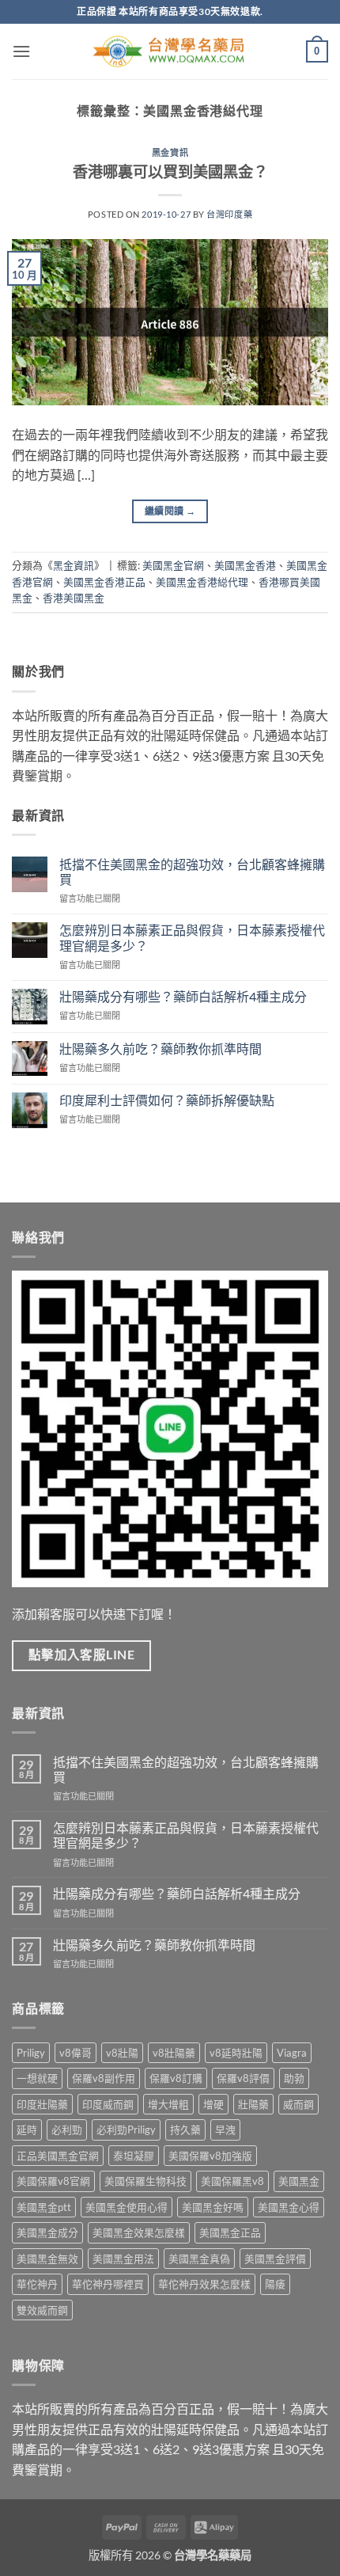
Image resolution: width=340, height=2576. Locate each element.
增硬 (213, 2104)
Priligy (31, 2053)
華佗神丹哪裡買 (108, 2284)
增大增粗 (168, 2104)
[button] (21, 51)
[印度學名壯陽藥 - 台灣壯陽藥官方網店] (170, 52)
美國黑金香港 (245, 565)
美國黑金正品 (230, 2232)
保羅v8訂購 (176, 2078)
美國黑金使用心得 (127, 2207)
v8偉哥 (76, 2053)
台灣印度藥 (229, 214)
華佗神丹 (37, 2284)
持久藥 (185, 2130)
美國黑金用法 (123, 2259)
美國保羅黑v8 (232, 2181)
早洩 (225, 2130)
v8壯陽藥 (174, 2053)
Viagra (292, 2053)
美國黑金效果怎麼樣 (139, 2232)
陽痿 (275, 2284)
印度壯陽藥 (42, 2104)
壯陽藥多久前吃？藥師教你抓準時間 (161, 1049)
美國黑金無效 (47, 2259)
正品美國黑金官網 (58, 2156)
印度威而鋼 (108, 2104)
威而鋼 (298, 2104)
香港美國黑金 (74, 598)
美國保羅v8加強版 (210, 2156)
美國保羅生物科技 (145, 2181)
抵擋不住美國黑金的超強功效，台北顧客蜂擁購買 (192, 872)
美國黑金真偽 (199, 2259)
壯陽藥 (253, 2104)
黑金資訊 (170, 152)
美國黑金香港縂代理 (202, 582)
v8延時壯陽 (236, 2053)
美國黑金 (299, 2181)
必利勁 (67, 2130)
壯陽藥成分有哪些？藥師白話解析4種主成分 (183, 996)
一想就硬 (37, 2078)
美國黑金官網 (173, 565)
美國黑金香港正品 (104, 582)
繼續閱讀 (170, 511)
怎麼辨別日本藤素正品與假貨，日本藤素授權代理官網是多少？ (192, 937)
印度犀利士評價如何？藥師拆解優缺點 (167, 1100)
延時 (27, 2130)
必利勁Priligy (126, 2130)
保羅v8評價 (243, 2078)
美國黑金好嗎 (213, 2207)
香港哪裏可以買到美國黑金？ (170, 171)
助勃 (294, 2078)
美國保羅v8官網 (53, 2181)
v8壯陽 (122, 2053)
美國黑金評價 (275, 2259)
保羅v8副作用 (104, 2078)
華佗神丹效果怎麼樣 (204, 2284)
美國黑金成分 (47, 2232)
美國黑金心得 (289, 2207)
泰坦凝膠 (134, 2156)
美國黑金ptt (44, 2207)
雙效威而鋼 (42, 2310)
